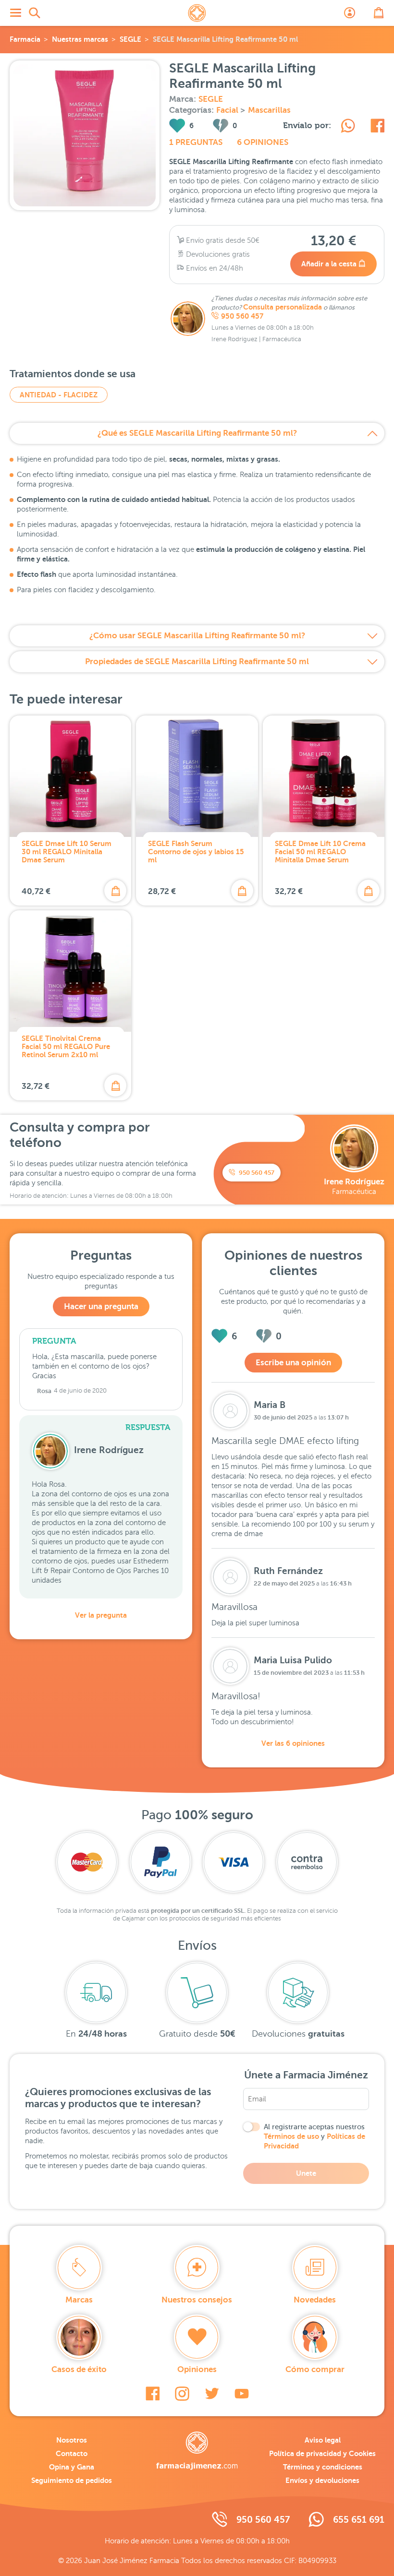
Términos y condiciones (323, 2467)
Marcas (79, 2300)
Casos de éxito (79, 2369)
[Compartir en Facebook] (377, 127)
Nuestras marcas (80, 39)
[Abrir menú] (15, 13)
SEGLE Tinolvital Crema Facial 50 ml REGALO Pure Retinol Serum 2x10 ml (66, 1046)
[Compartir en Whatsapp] (348, 127)
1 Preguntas (196, 142)
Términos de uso (291, 2136)
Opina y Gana (72, 2467)
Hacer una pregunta (101, 1306)
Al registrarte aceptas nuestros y (314, 2136)
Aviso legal (323, 2440)
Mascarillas (269, 110)
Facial (228, 110)
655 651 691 (359, 2520)
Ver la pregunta (101, 1615)
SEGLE (130, 39)
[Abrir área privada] (350, 13)
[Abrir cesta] (379, 13)
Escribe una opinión (293, 1363)
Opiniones (197, 2369)
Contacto (72, 2453)
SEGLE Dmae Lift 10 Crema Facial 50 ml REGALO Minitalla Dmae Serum (320, 852)
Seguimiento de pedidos (72, 2480)
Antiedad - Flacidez (59, 395)
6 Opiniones (263, 142)
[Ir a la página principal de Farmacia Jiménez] (197, 13)
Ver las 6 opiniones (293, 1743)
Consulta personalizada (283, 307)
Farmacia (25, 39)
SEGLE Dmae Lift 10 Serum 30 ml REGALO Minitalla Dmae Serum (67, 852)
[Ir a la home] (197, 2451)
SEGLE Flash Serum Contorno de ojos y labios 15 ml (196, 852)
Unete (306, 2173)
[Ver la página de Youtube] (242, 2394)
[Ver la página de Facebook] (153, 2394)
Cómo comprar (315, 2369)
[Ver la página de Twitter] (212, 2394)
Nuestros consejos (197, 2300)
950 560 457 (242, 316)
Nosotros (72, 2440)
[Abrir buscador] (35, 13)
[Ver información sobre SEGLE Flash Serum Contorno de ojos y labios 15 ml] (197, 776)
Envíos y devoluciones (322, 2480)
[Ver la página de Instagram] (182, 2394)
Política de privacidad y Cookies (322, 2453)
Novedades (315, 2300)
